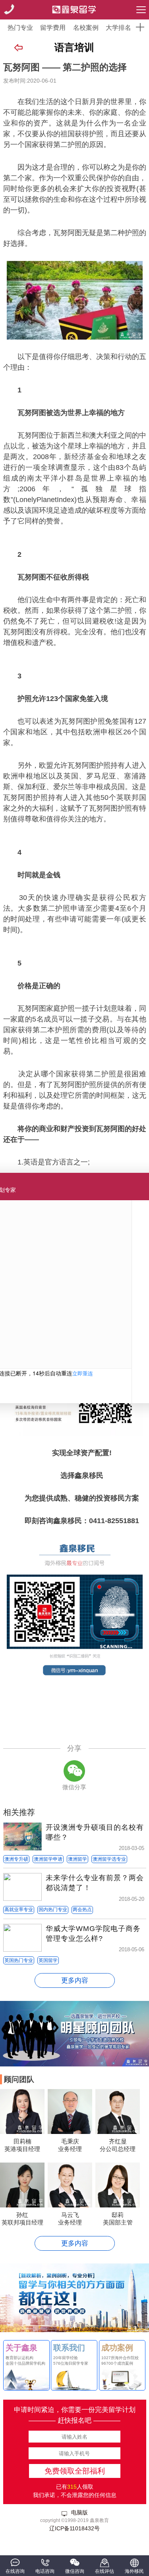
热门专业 (20, 28)
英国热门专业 (19, 1960)
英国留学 (48, 1960)
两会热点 (82, 1910)
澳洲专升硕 (16, 1859)
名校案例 (86, 28)
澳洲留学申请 (48, 1859)
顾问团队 (19, 2079)
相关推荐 (19, 1812)
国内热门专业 (53, 1910)
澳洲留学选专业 (109, 1859)
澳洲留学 (77, 1859)
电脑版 (79, 2512)
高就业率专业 (19, 1910)
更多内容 (75, 1980)
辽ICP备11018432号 (74, 2528)
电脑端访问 (75, 1736)
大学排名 (118, 28)
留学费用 (53, 28)
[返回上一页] (18, 48)
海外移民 (134, 2571)
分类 (141, 10)
